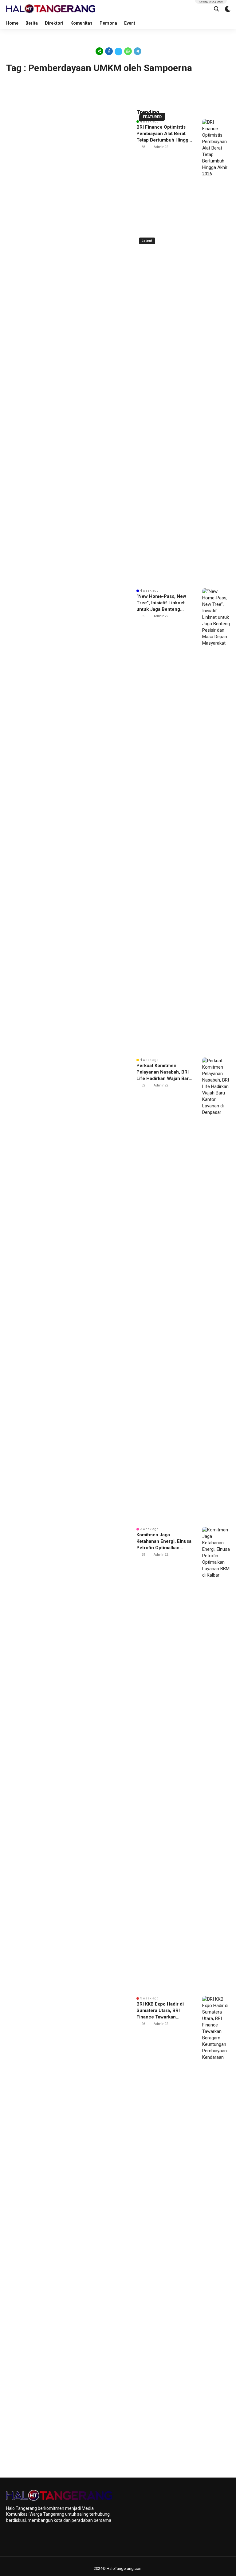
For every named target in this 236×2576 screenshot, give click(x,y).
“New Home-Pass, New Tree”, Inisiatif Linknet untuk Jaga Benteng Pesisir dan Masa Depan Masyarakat (162, 603)
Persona (108, 23)
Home (12, 23)
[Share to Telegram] (137, 51)
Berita (32, 23)
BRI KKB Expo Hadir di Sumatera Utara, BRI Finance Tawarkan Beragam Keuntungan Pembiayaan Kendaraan (162, 2011)
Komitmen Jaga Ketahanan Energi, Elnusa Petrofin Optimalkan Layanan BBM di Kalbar (164, 1542)
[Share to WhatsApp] (128, 51)
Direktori (54, 23)
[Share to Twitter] (118, 51)
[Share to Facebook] (109, 51)
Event (130, 23)
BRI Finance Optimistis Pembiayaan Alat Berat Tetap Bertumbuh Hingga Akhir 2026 (164, 134)
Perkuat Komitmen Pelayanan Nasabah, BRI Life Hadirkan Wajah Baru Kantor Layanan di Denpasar (164, 1072)
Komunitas (81, 23)
